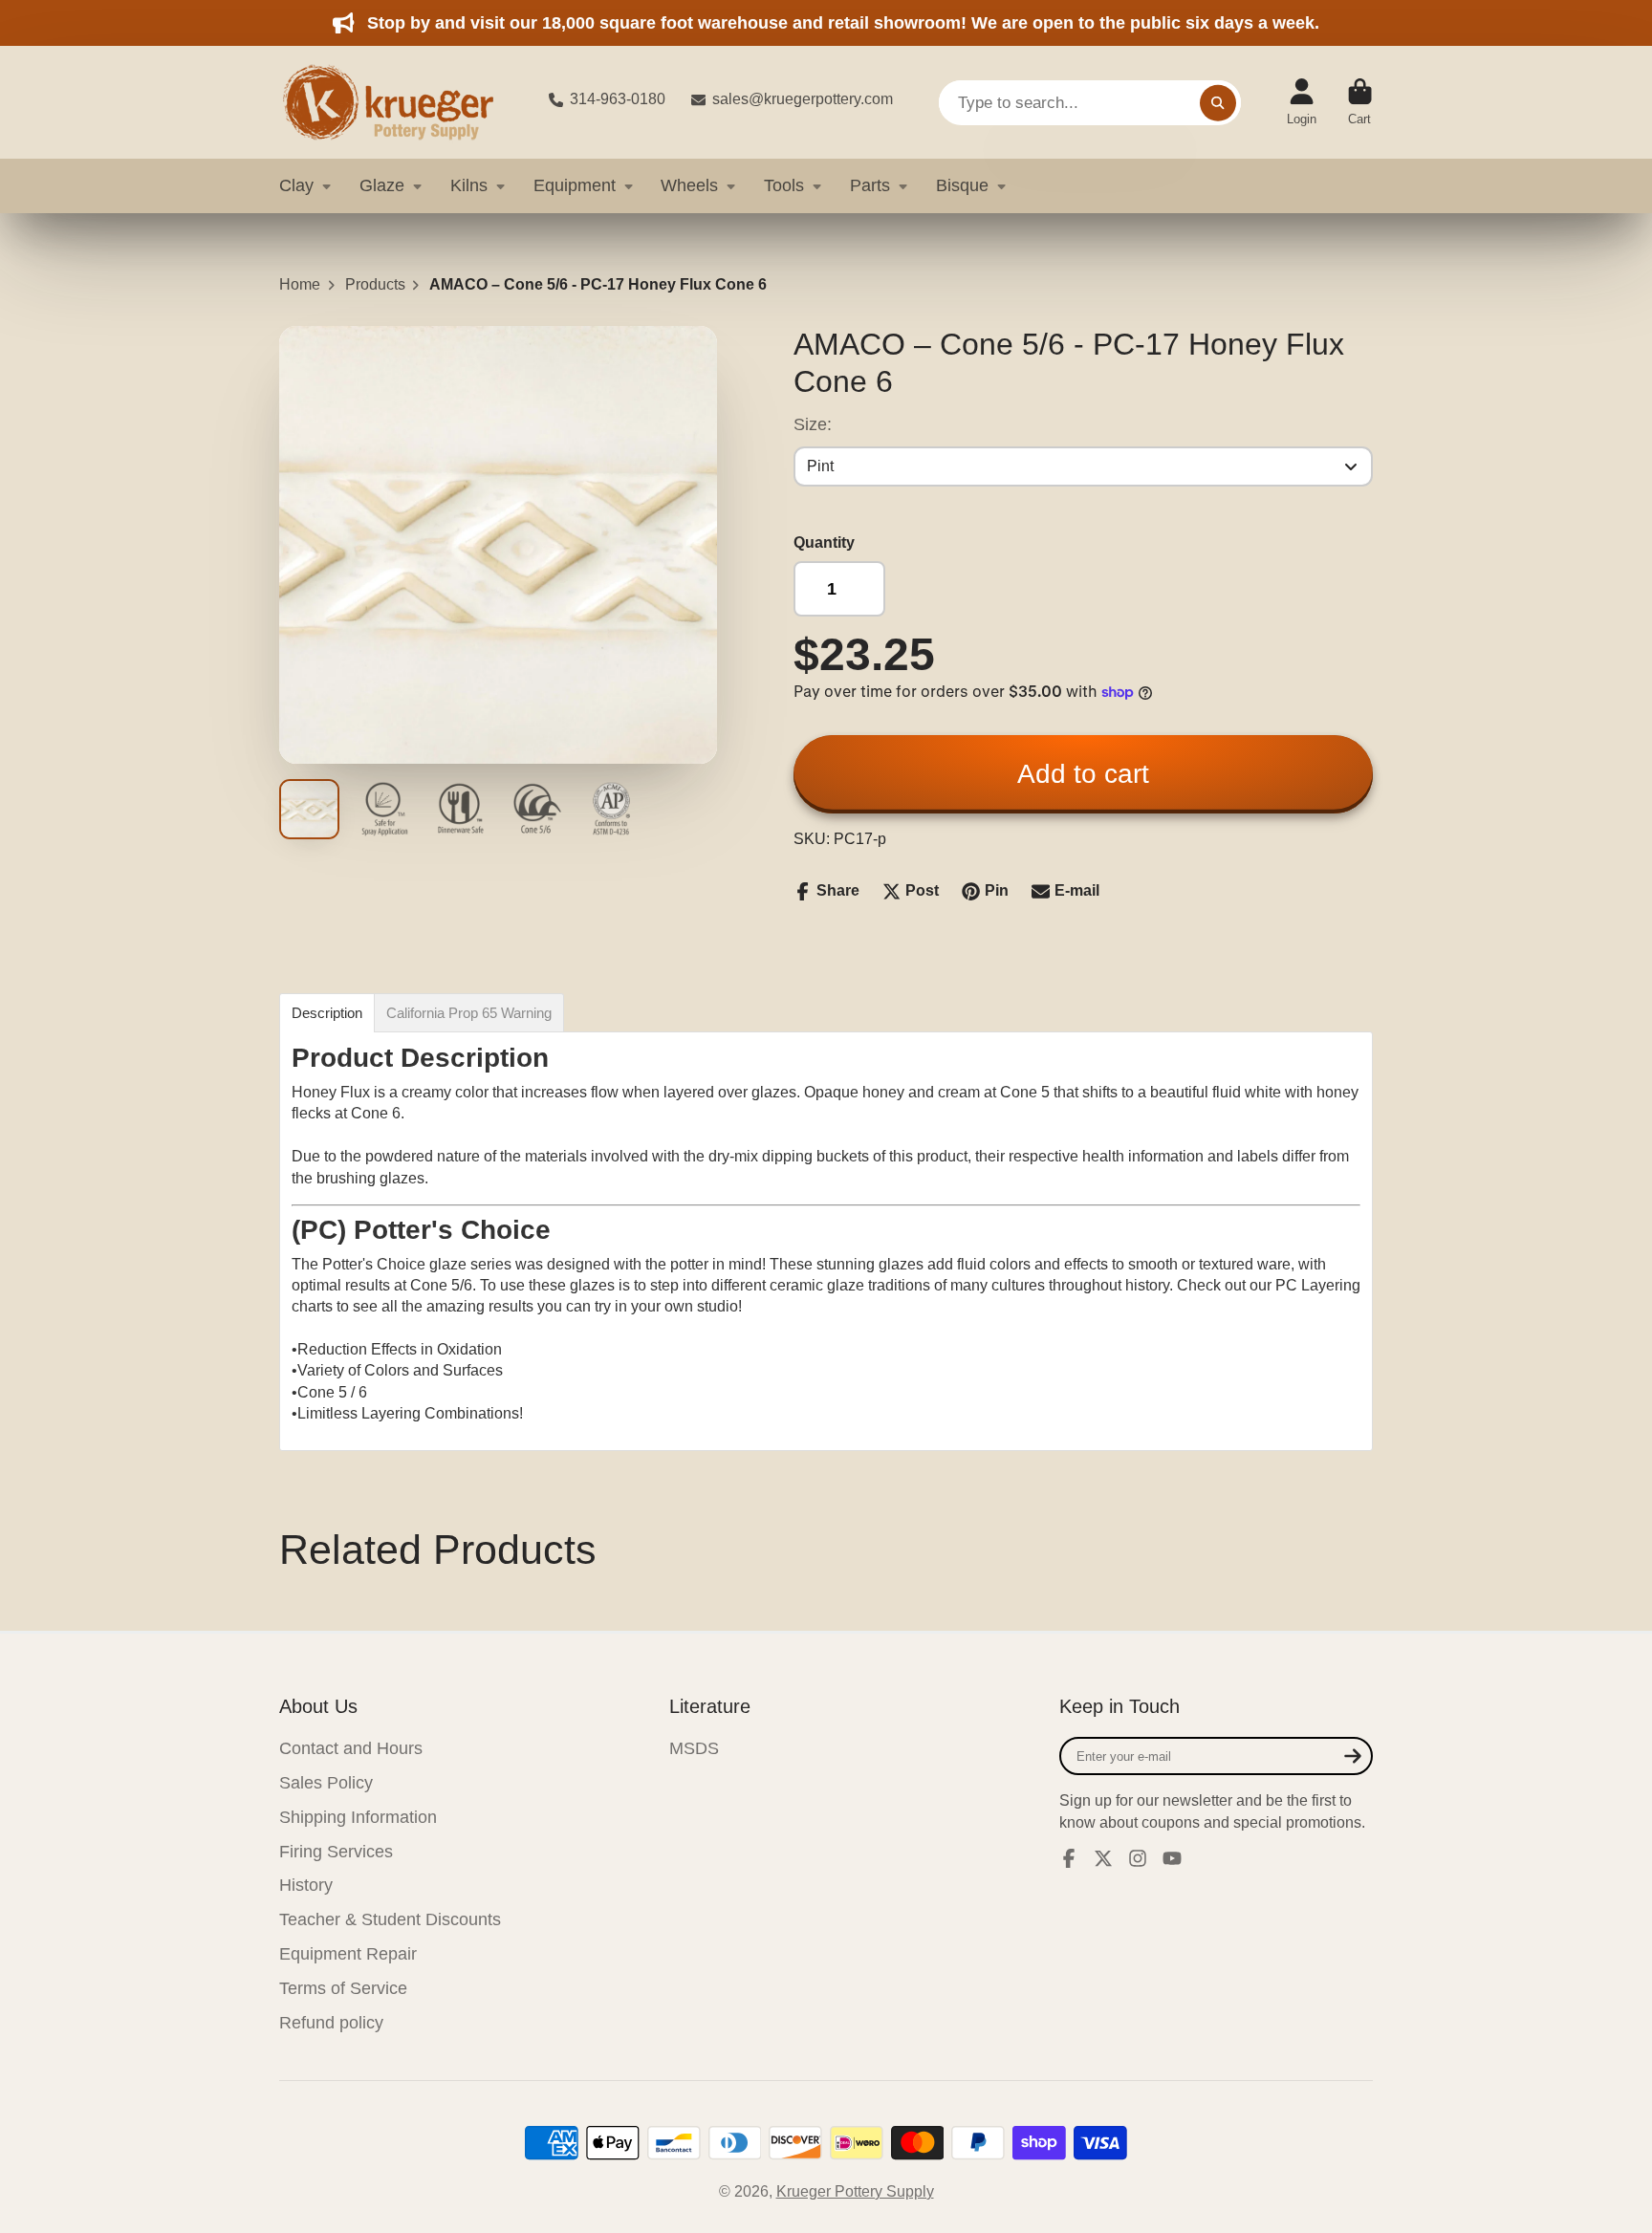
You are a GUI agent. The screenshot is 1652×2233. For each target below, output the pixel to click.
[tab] (327, 1013)
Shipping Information (358, 1817)
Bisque (962, 185)
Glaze (382, 185)
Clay (296, 185)
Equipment (575, 185)
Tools (784, 185)
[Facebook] (1069, 1858)
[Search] (1218, 102)
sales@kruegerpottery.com (803, 99)
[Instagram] (1138, 1858)
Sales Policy (326, 1783)
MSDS (694, 1748)
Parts (870, 185)
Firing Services (336, 1852)
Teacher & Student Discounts (390, 1919)
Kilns (469, 185)
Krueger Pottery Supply (855, 2191)
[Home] (399, 102)
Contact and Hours (351, 1748)
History (306, 1885)
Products (375, 284)
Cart (1360, 102)
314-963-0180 (618, 99)
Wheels (689, 185)
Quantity (824, 542)
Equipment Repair (348, 1954)
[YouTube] (1172, 1858)
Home (300, 284)
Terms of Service (343, 1988)
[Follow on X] (1103, 1858)
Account (1302, 102)
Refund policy (331, 2023)
